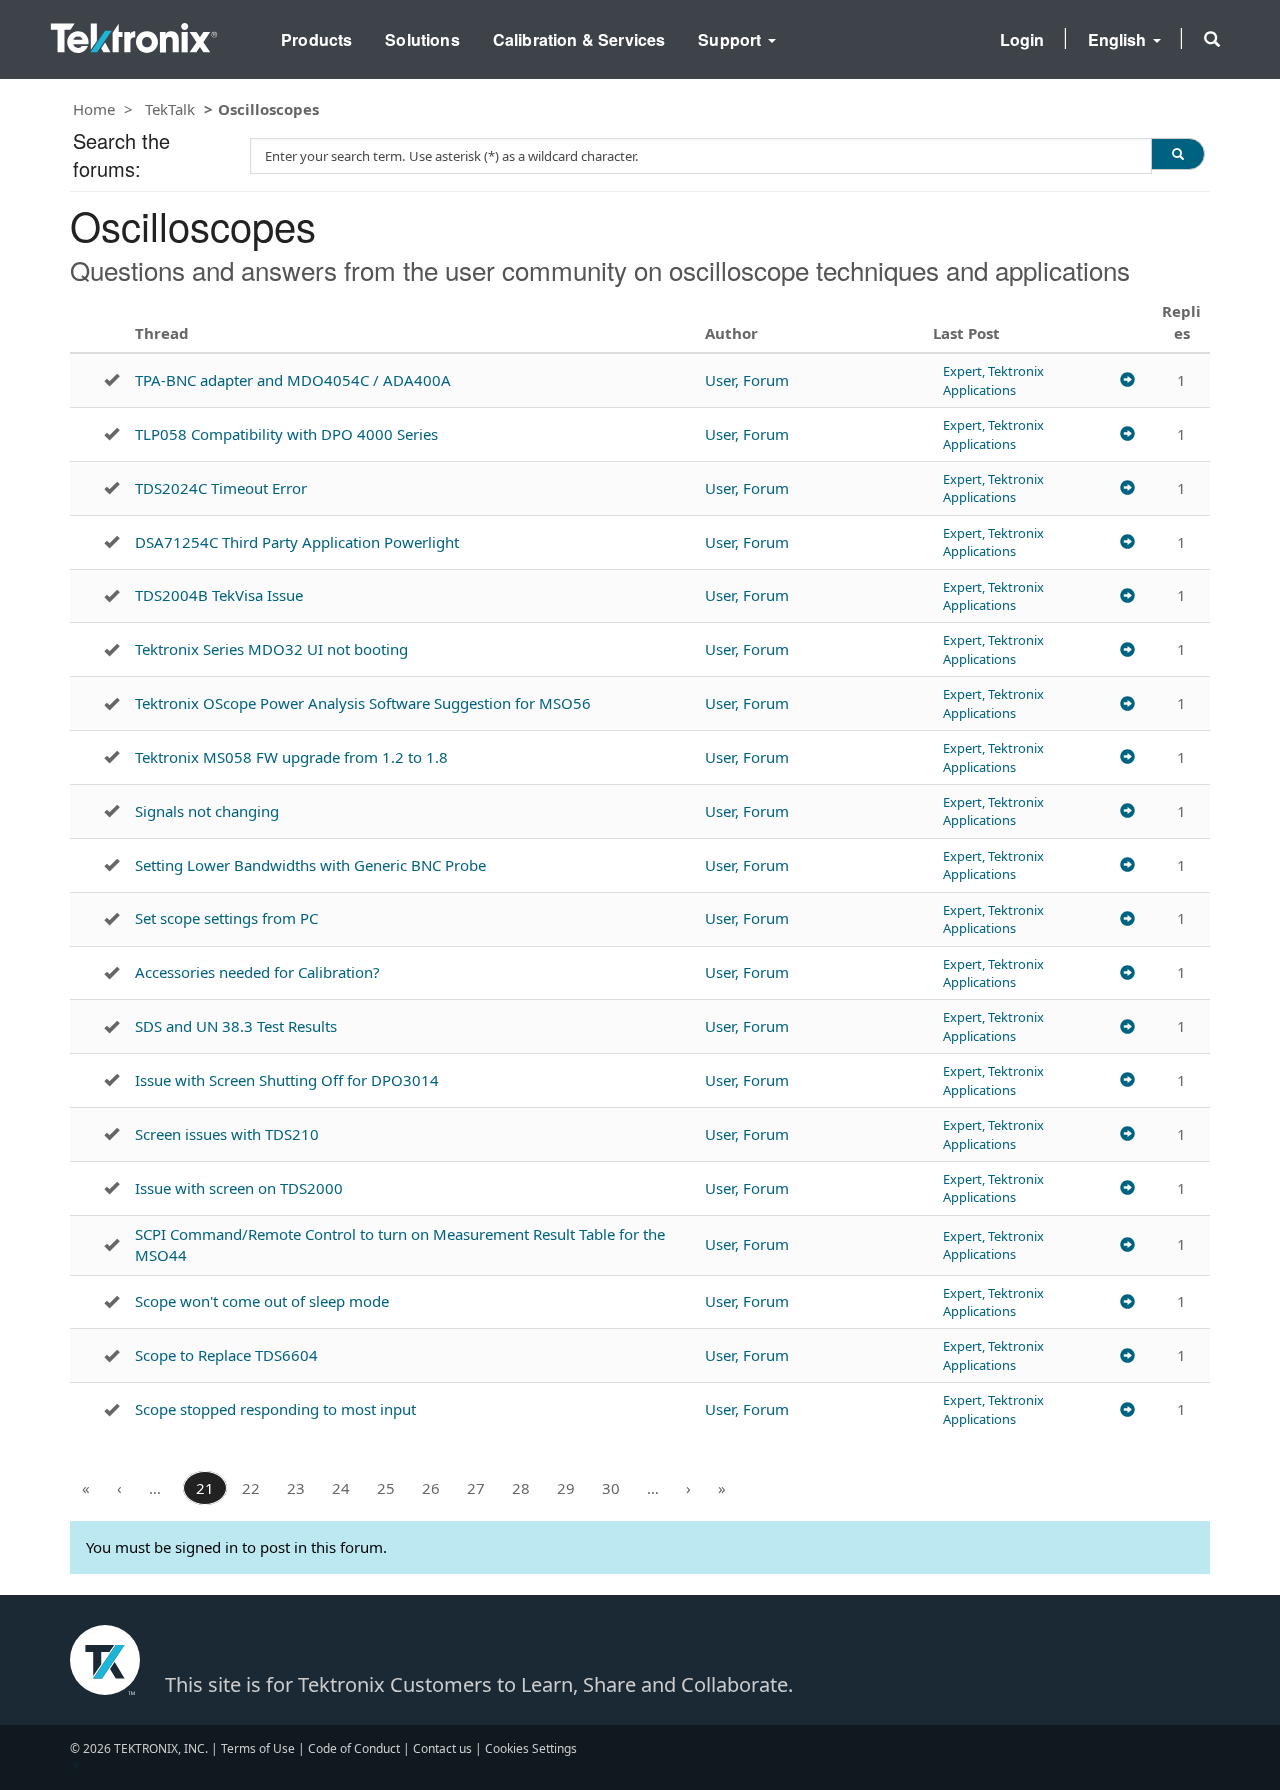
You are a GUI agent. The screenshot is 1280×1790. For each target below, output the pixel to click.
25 (386, 1488)
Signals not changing (207, 811)
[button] (1212, 39)
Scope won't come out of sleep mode (262, 1301)
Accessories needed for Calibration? (257, 972)
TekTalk (170, 109)
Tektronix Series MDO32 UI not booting (271, 649)
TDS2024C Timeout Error (221, 488)
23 (296, 1488)
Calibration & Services (579, 39)
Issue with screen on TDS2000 (239, 1188)
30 (611, 1488)
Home (94, 109)
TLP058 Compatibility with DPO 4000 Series (286, 434)
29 (566, 1488)
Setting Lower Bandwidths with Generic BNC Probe (310, 865)
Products (316, 39)
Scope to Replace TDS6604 (226, 1355)
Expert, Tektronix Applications (993, 380)
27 (476, 1488)
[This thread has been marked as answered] (111, 380)
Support (731, 39)
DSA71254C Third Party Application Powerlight (297, 542)
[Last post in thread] (1127, 380)
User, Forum (747, 380)
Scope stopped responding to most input (275, 1409)
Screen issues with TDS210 (227, 1134)
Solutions (422, 39)
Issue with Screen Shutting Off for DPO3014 (287, 1080)
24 (341, 1488)
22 (251, 1488)
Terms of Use (258, 1748)
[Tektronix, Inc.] (134, 33)
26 (431, 1488)
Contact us (442, 1748)
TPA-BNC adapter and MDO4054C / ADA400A (293, 380)
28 (521, 1488)
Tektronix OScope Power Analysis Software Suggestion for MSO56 (363, 703)
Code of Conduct (354, 1748)
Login (1022, 39)
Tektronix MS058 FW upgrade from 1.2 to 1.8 (291, 757)
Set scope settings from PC (226, 918)
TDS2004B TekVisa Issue (219, 595)
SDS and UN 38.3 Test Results (236, 1026)
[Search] (1178, 154)
